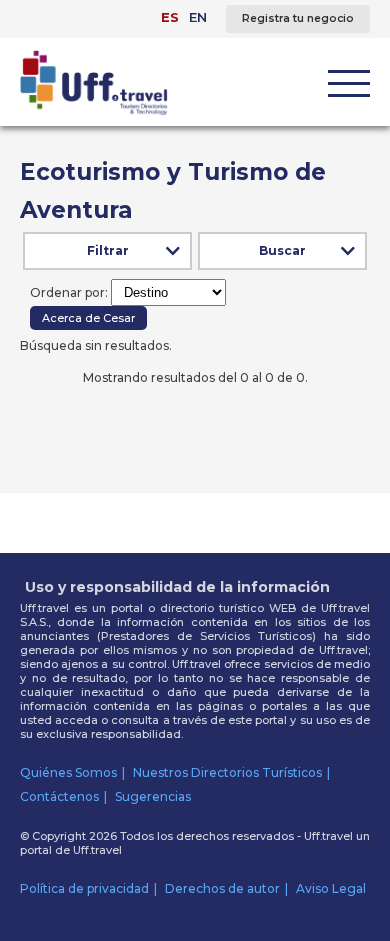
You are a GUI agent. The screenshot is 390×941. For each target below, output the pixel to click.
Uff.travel (97, 850)
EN (198, 17)
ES (170, 17)
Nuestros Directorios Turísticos (227, 772)
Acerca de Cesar (88, 318)
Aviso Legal (331, 888)
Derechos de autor (222, 888)
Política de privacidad (84, 888)
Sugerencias (153, 796)
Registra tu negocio (298, 18)
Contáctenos (59, 796)
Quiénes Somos (68, 772)
